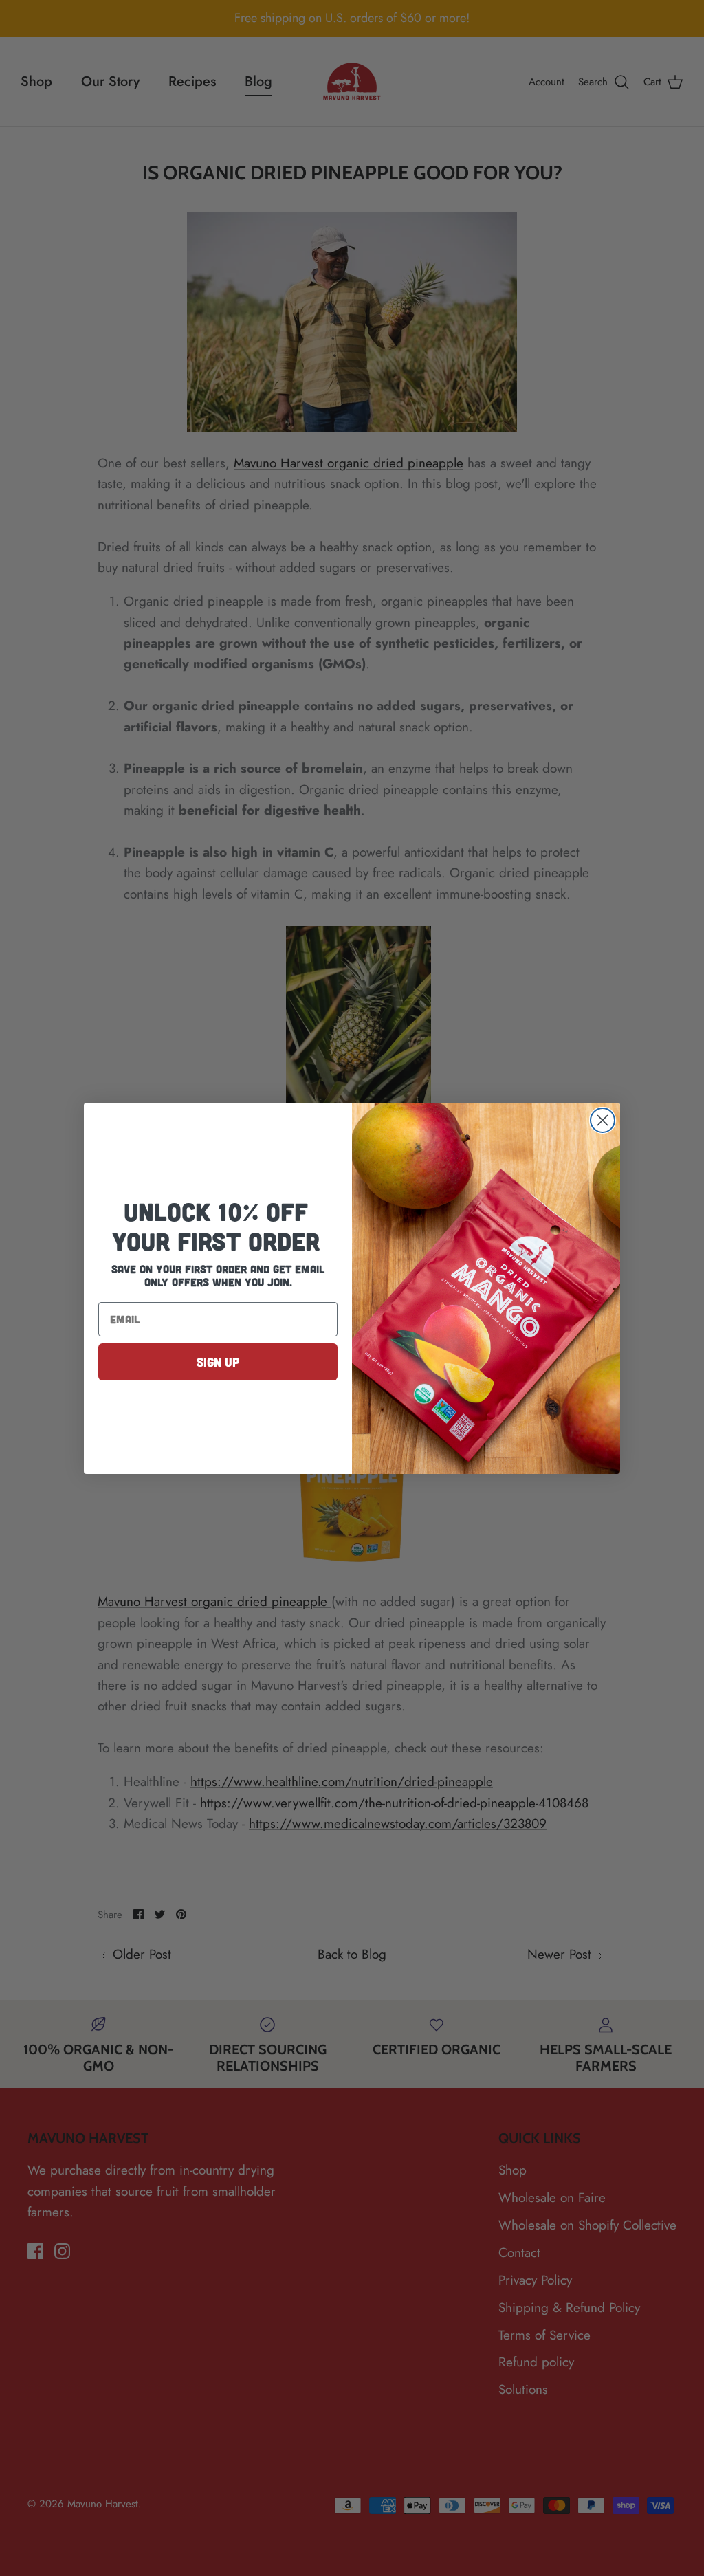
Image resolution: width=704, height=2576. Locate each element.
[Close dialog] (603, 1120)
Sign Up (218, 1362)
